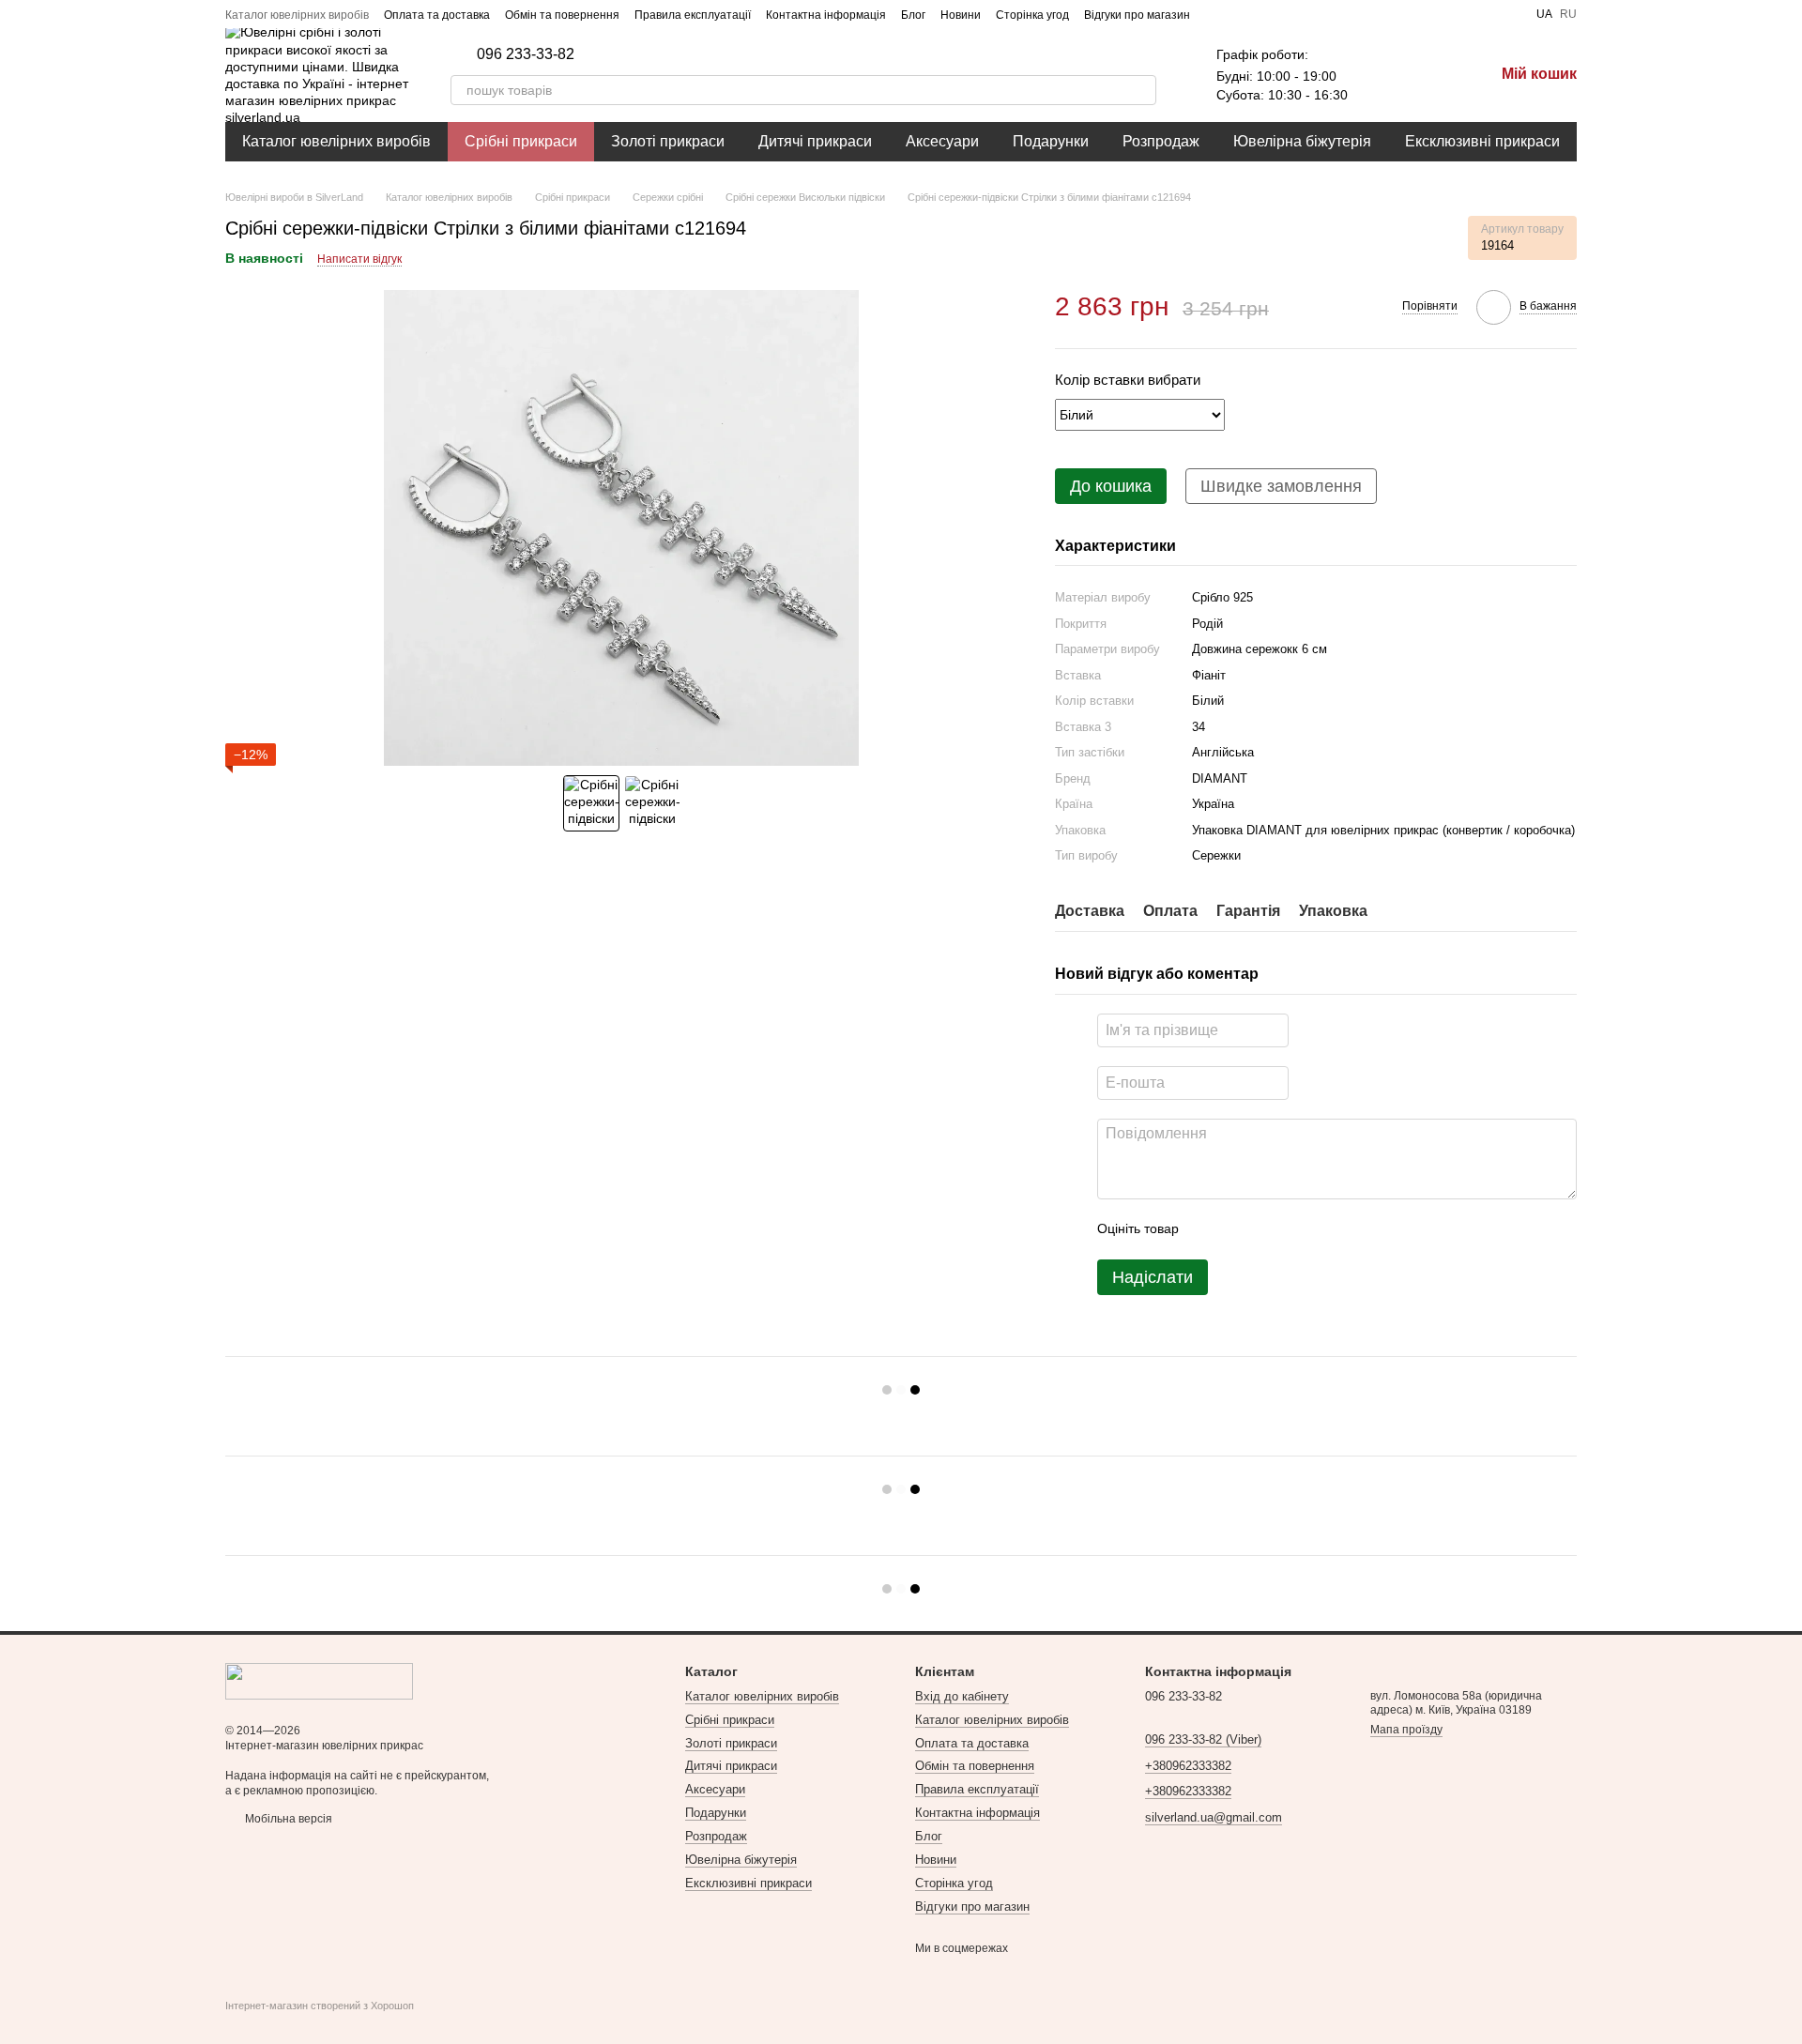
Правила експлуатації (693, 15)
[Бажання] (1382, 75)
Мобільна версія (287, 1819)
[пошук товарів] (1141, 90)
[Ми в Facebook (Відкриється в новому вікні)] (1216, 14)
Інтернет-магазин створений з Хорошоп (320, 2006)
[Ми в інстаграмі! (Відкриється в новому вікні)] (1261, 14)
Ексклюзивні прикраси (1482, 141)
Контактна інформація (826, 15)
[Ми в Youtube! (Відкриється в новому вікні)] (1239, 14)
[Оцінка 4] (1300, 1229)
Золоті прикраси (668, 141)
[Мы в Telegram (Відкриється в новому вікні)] (1284, 14)
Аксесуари (942, 141)
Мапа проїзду (1406, 1730)
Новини (961, 15)
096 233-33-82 (526, 54)
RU (1568, 14)
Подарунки (1051, 141)
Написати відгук (359, 259)
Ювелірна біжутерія (1302, 141)
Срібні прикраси (521, 141)
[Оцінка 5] (1330, 1229)
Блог (913, 15)
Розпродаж (1161, 141)
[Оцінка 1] (1210, 1229)
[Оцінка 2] (1240, 1229)
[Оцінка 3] (1270, 1229)
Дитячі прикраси (815, 141)
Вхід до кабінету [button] (962, 1696)
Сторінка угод (1032, 15)
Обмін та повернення (562, 15)
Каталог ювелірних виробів (297, 15)
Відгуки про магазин (1137, 15)
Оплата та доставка (437, 15)
